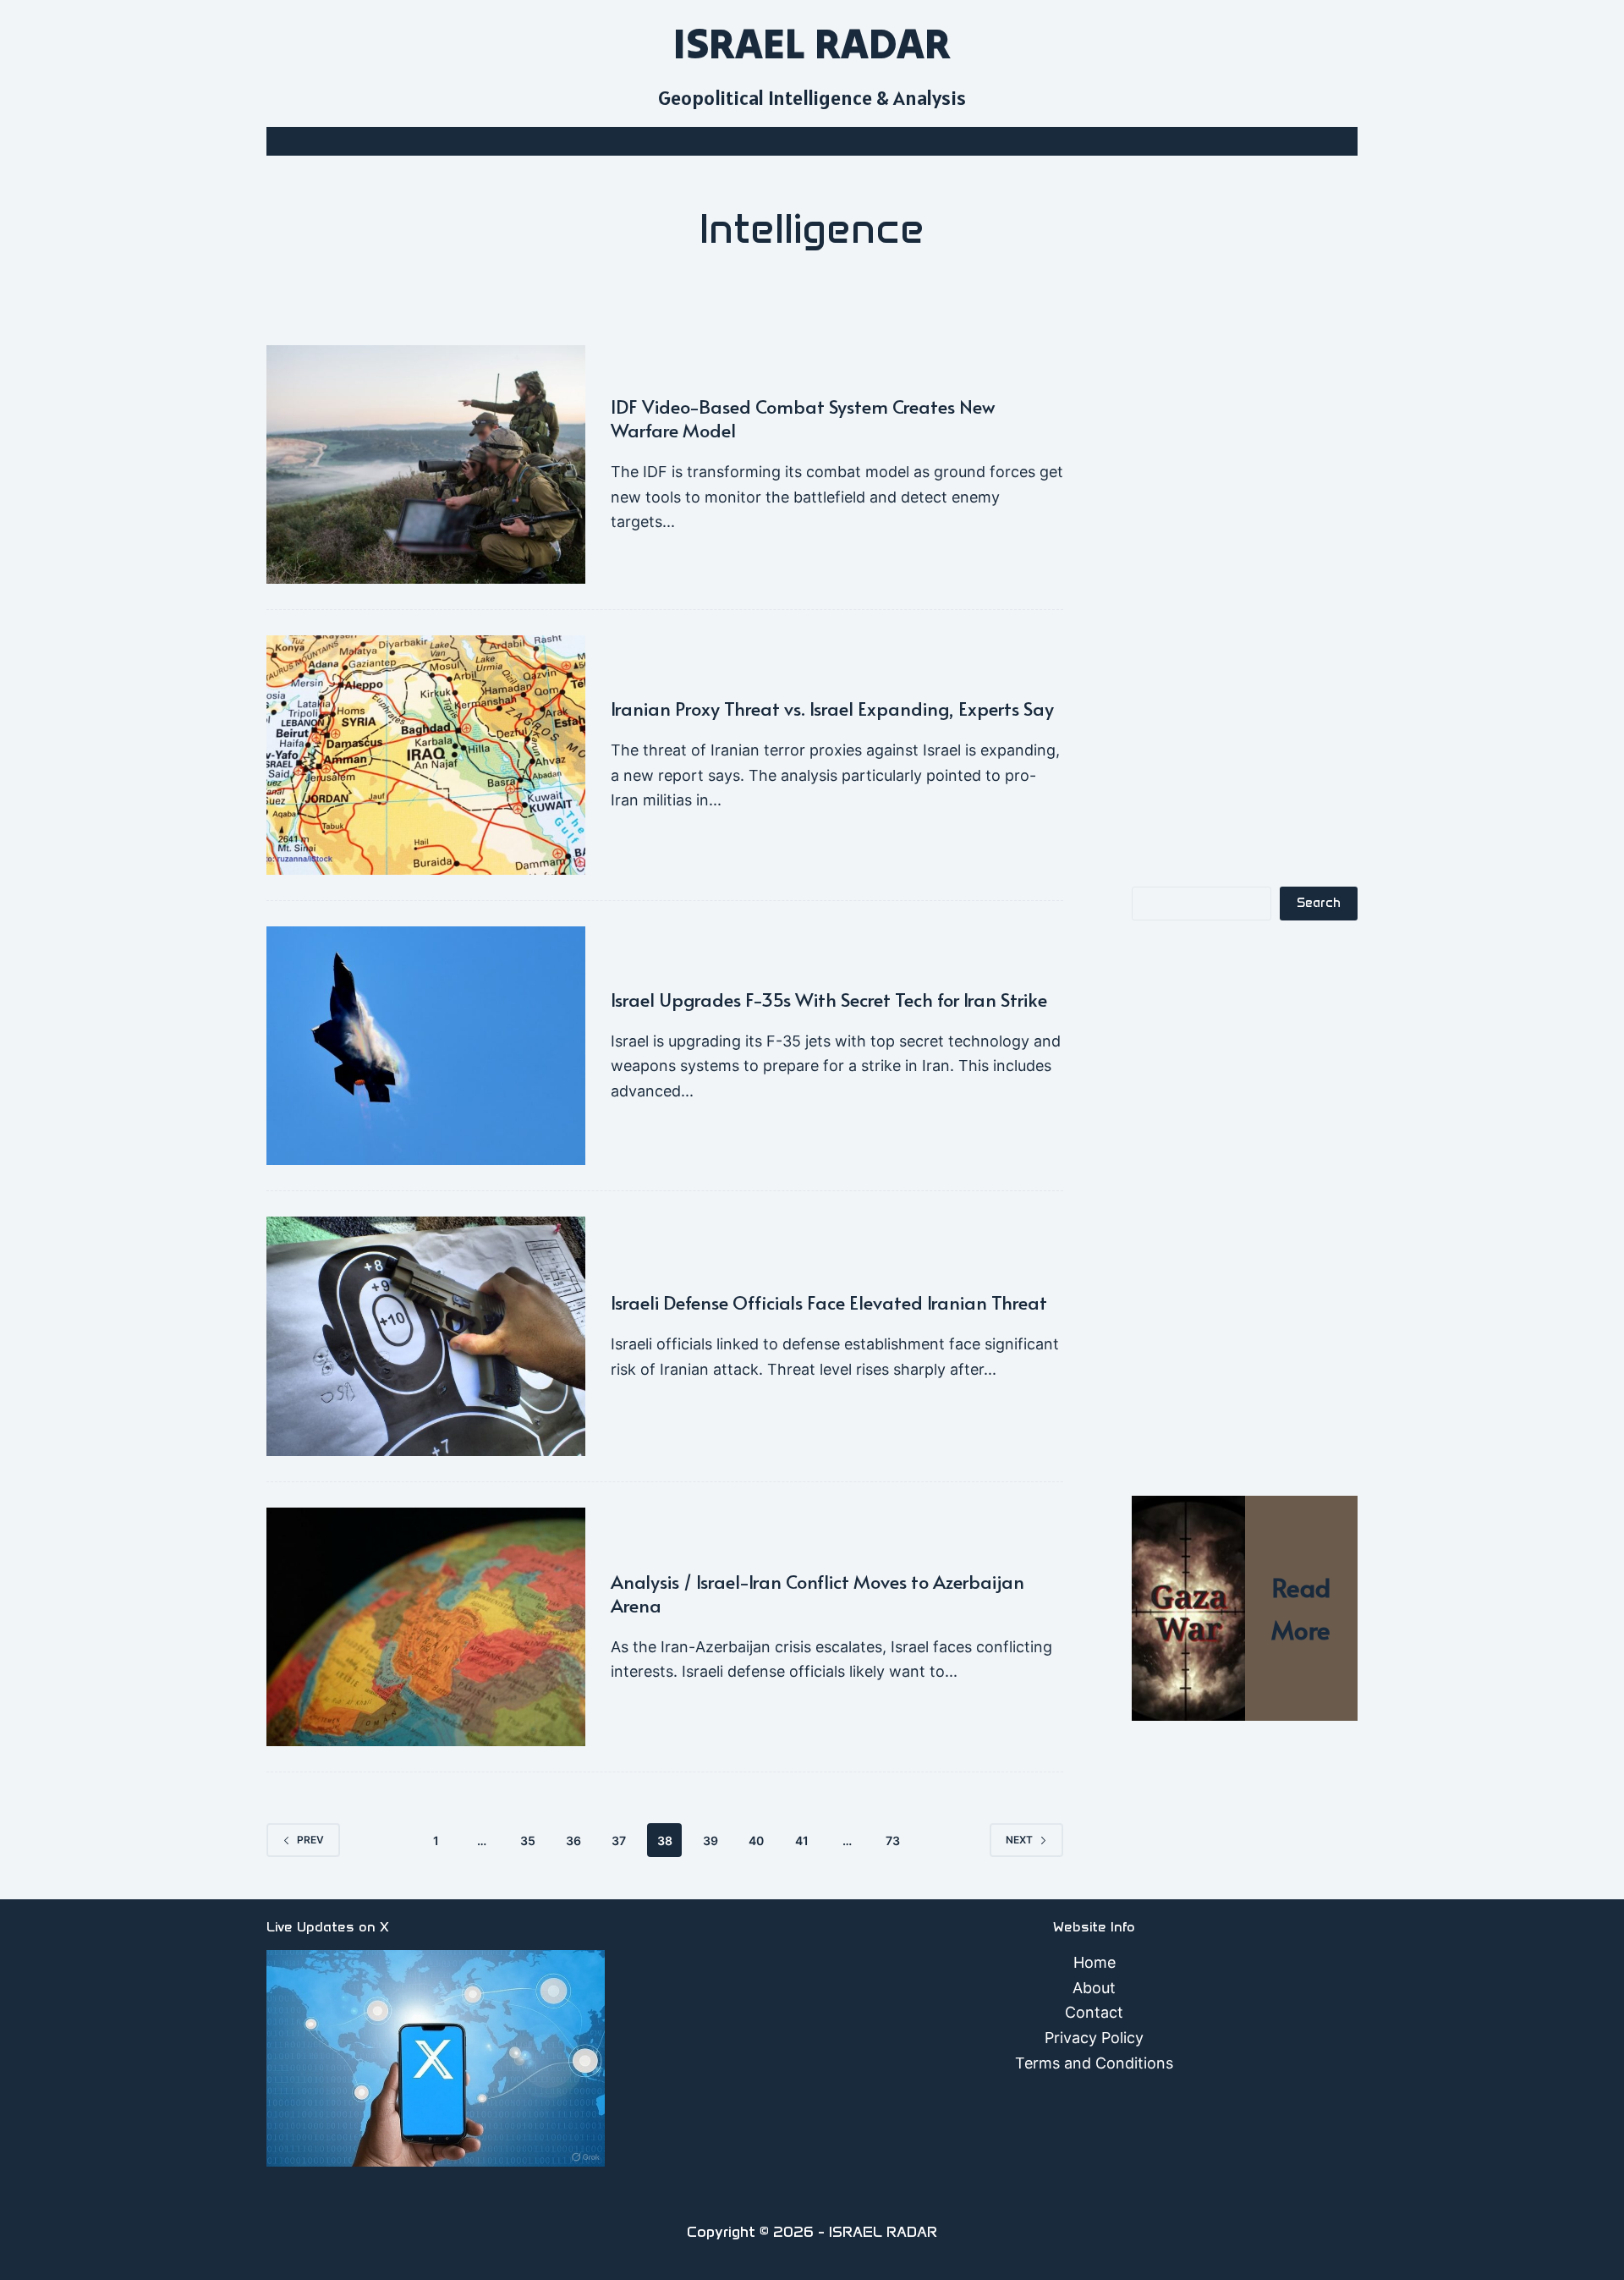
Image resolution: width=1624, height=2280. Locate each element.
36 (573, 1840)
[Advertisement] (1245, 599)
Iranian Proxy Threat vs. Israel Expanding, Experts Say (832, 708)
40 (756, 1840)
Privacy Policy (1094, 2038)
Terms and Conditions (1094, 2063)
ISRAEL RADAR (812, 43)
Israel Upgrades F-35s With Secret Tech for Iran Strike (829, 999)
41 (802, 1840)
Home (1095, 1962)
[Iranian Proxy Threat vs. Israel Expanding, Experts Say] (426, 755)
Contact (1094, 2012)
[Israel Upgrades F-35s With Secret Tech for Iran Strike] (426, 1046)
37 (619, 1840)
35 (528, 1840)
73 (893, 1840)
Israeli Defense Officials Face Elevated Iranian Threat (829, 1302)
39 (710, 1840)
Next (1019, 1840)
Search (1319, 903)
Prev (310, 1840)
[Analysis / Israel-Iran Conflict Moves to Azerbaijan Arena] (426, 1627)
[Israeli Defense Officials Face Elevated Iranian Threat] (426, 1336)
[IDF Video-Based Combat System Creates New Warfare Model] (426, 465)
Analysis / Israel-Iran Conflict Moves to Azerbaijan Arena (817, 1593)
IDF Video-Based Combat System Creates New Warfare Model (803, 418)
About (1094, 1988)
